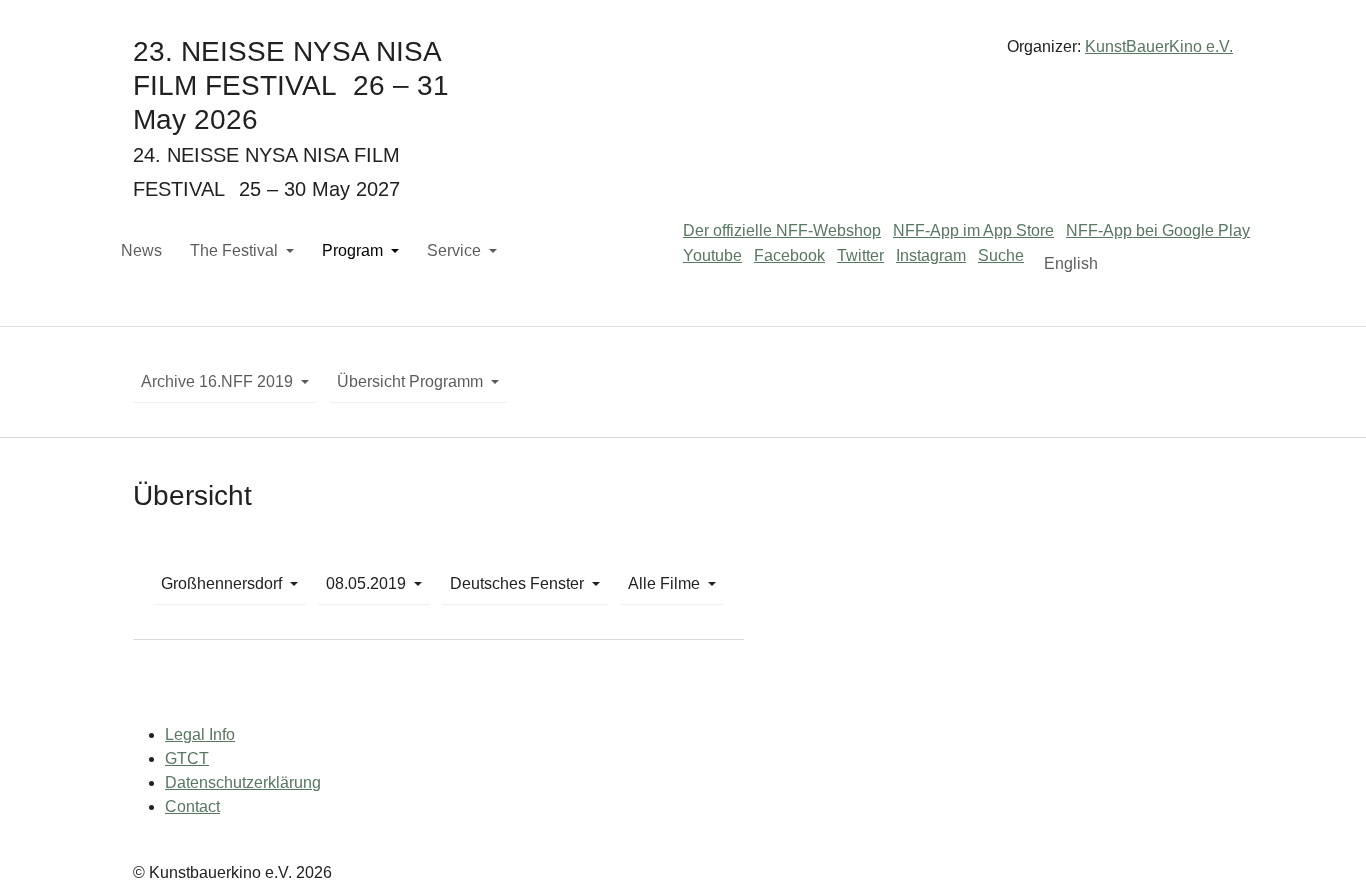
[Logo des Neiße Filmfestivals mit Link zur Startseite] (683, 54)
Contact (192, 806)
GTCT (187, 758)
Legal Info (200, 734)
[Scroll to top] (1322, 841)
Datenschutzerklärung (243, 782)
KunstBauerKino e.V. (1159, 46)
